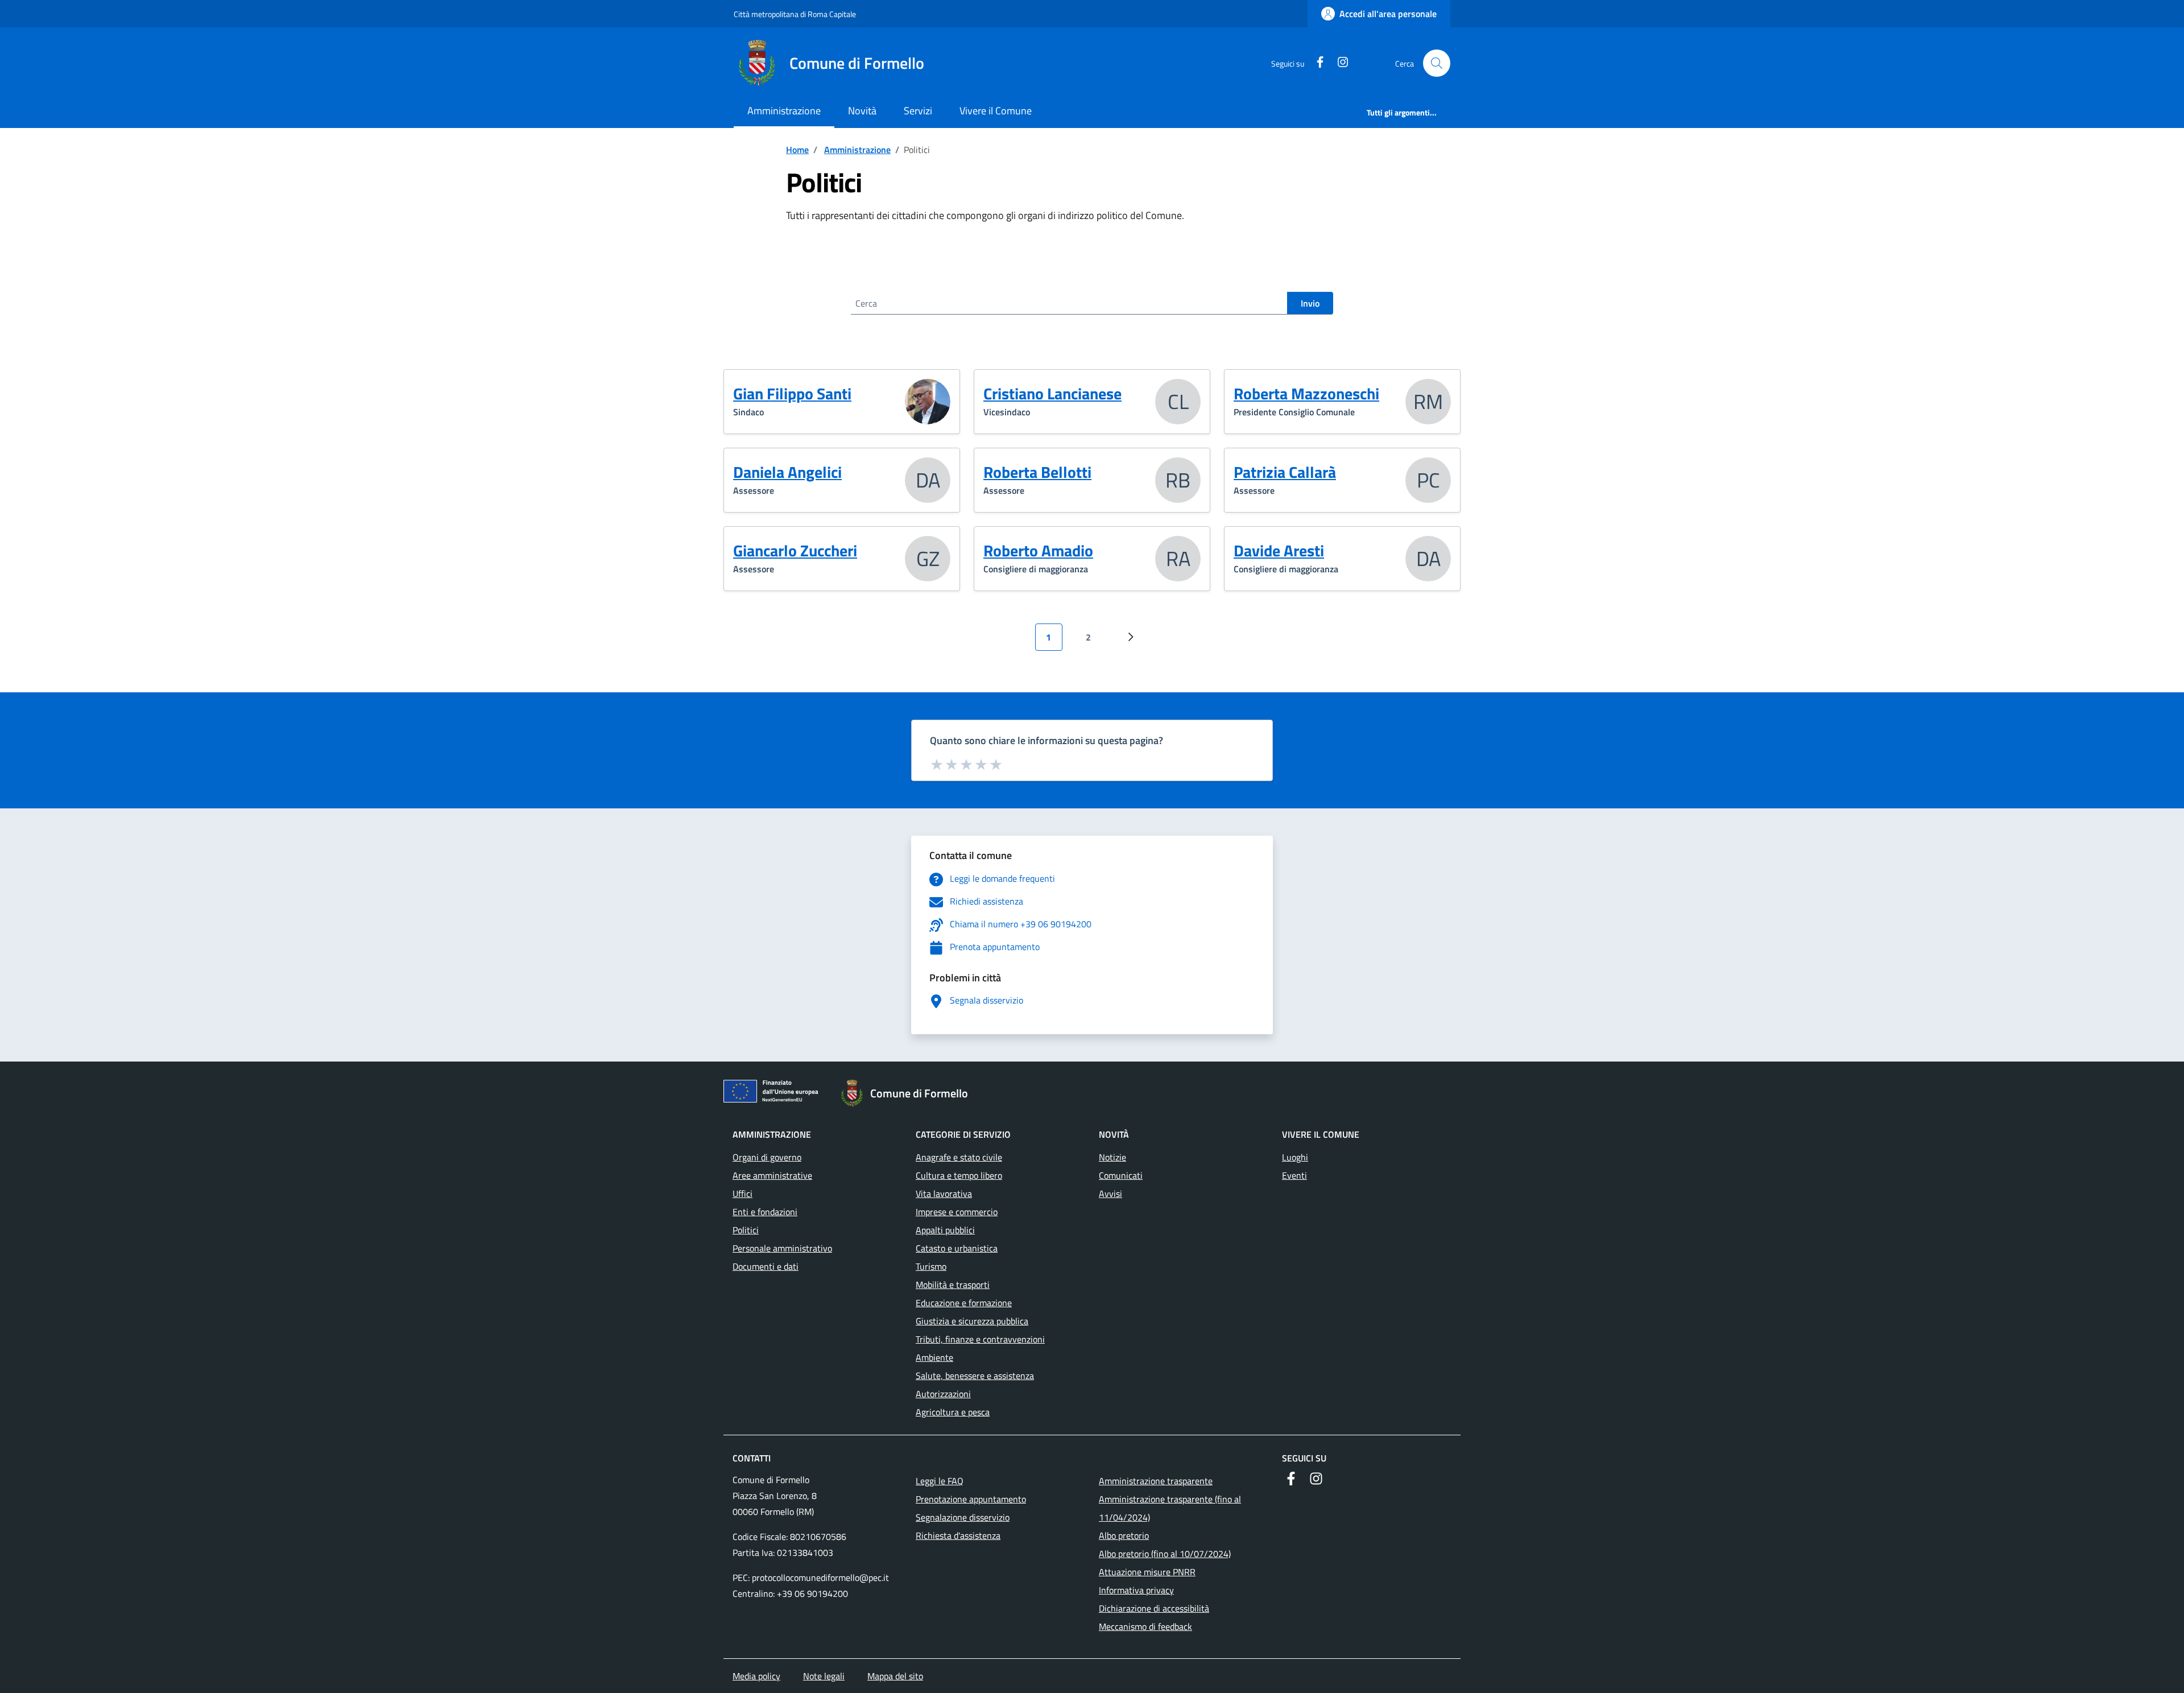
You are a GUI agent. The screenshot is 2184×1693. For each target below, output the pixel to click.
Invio (1310, 303)
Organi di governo (767, 1157)
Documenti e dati (766, 1266)
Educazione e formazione (964, 1303)
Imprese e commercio (957, 1212)
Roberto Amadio (1038, 550)
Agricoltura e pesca (953, 1412)
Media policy (756, 1676)
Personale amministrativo (782, 1248)
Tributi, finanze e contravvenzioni (980, 1339)
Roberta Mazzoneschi (1306, 393)
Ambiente (934, 1357)
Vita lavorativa (944, 1194)
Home (797, 150)
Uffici (743, 1194)
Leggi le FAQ (940, 1481)
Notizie (1112, 1157)
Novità (862, 111)
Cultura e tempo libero (959, 1175)
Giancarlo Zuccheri (795, 550)
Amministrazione (784, 111)
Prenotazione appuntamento (971, 1499)
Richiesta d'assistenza (958, 1535)
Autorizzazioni (943, 1394)
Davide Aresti (1279, 550)
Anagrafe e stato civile (959, 1157)
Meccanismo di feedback (1145, 1626)
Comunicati (1121, 1175)
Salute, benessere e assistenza (975, 1376)
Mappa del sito (895, 1676)
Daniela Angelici (787, 472)
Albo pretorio (1124, 1535)
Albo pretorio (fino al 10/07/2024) (1165, 1554)
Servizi (918, 111)
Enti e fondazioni (765, 1212)
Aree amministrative (772, 1175)
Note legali (824, 1676)
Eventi (1294, 1175)
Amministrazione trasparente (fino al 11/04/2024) (1170, 1508)
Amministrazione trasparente (1156, 1481)
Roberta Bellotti (1037, 472)
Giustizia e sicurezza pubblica (972, 1321)
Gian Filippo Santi (792, 393)
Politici (746, 1230)
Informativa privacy (1136, 1590)
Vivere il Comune (996, 111)
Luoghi (1295, 1157)
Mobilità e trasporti (953, 1285)
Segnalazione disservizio (963, 1517)
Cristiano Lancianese (1052, 393)
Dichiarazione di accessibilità (1154, 1608)
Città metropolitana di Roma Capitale (795, 14)
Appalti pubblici (945, 1230)
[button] (1437, 63)
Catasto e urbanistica (957, 1248)
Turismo (931, 1266)
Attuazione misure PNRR (1147, 1572)
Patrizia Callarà (1285, 472)
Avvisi (1110, 1194)
